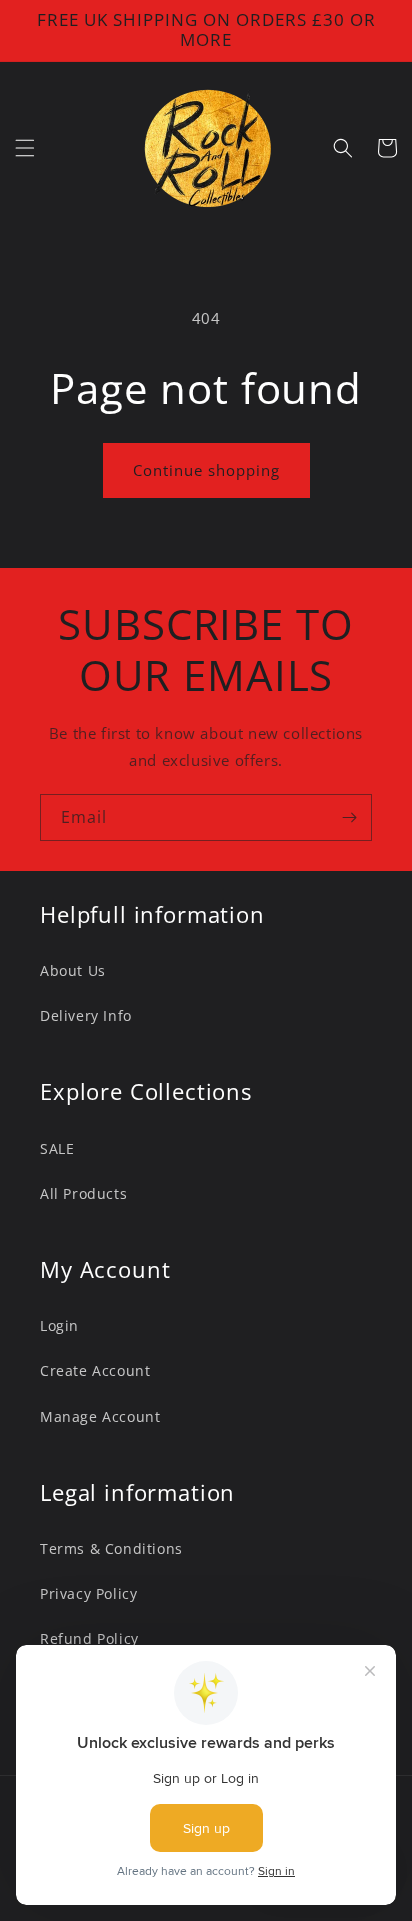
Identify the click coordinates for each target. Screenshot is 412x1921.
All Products (83, 1193)
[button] (25, 148)
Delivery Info (86, 1015)
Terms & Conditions (111, 1548)
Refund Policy (89, 1638)
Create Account (95, 1370)
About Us (73, 970)
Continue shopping (206, 470)
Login (59, 1325)
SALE (57, 1148)
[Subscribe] (349, 817)
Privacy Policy (88, 1593)
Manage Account (100, 1416)
